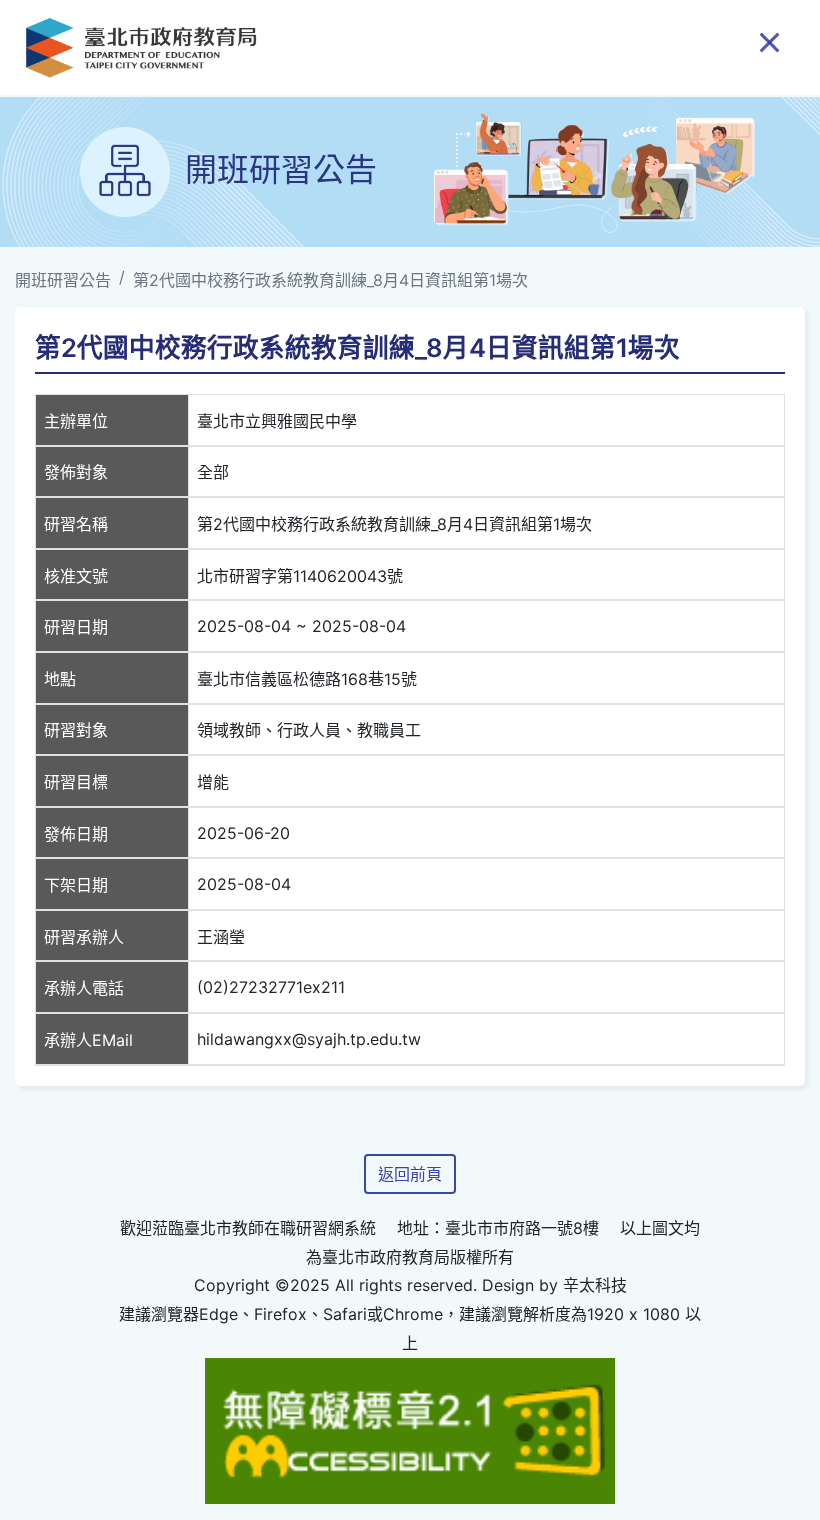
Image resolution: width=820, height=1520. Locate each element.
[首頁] (141, 47)
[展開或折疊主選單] (769, 41)
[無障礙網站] (410, 1429)
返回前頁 (410, 1174)
